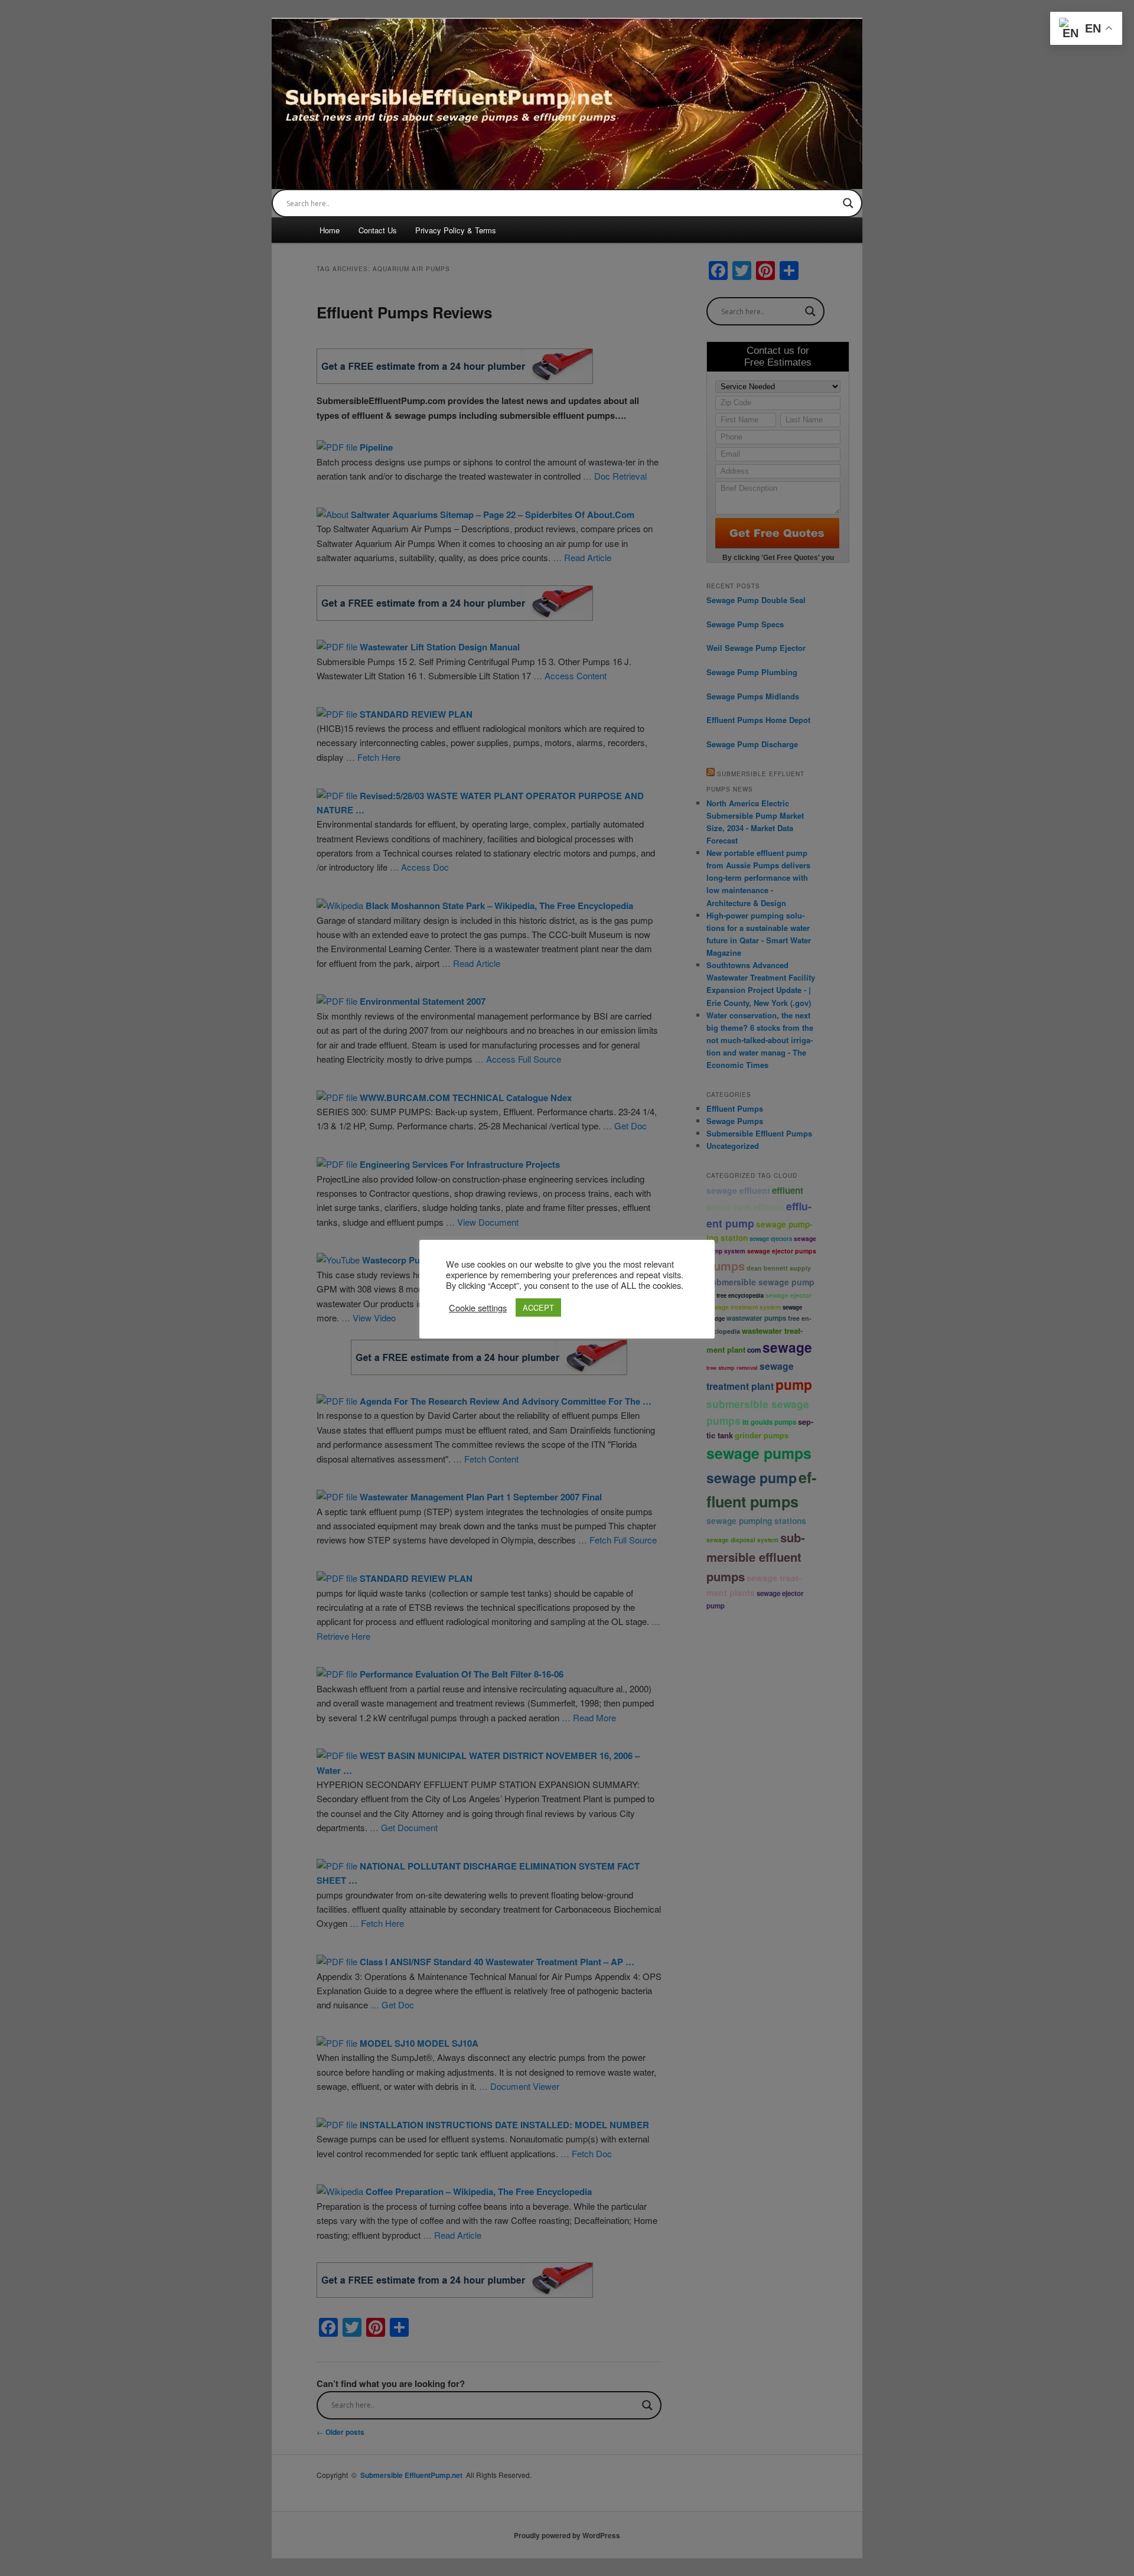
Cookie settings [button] (478, 1308)
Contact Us (378, 230)
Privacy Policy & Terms (456, 230)
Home (330, 230)
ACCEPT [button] (538, 1307)
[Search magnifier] (848, 203)
